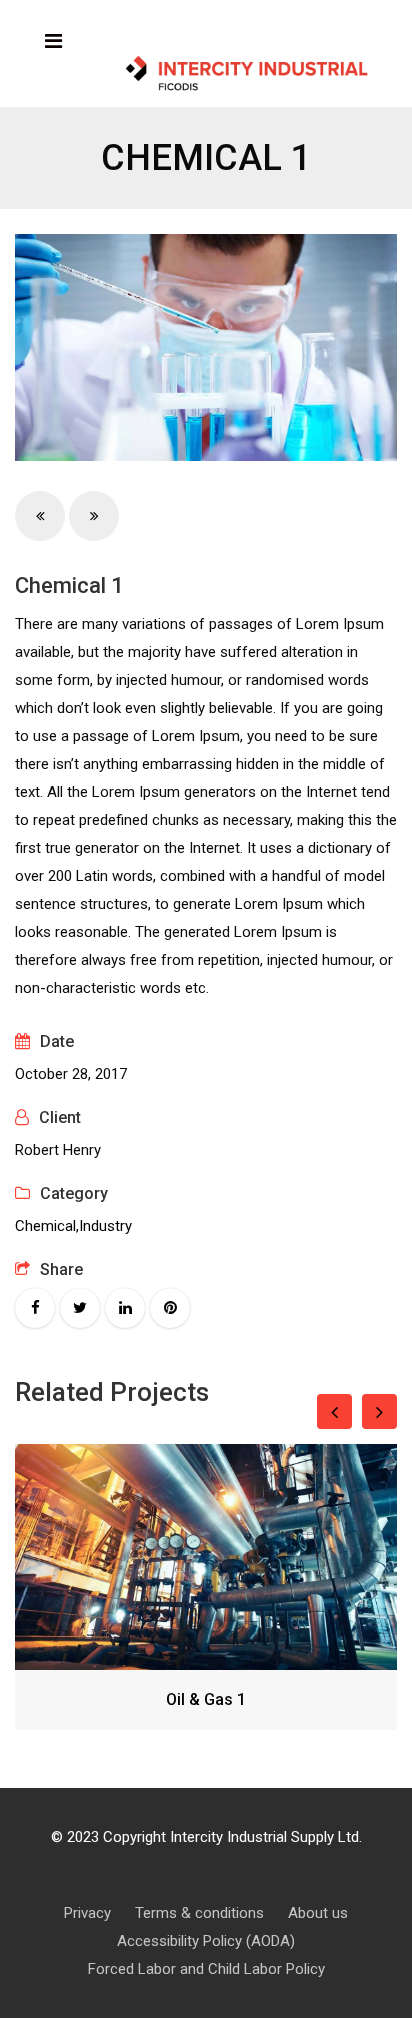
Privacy (87, 1913)
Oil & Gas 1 (206, 1699)
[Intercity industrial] (246, 75)
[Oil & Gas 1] (206, 1557)
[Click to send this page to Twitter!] (80, 1308)
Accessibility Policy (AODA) (206, 1941)
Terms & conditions (199, 1913)
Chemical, (47, 1226)
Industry (105, 1226)
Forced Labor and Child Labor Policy (206, 1969)
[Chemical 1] (206, 347)
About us (318, 1913)
